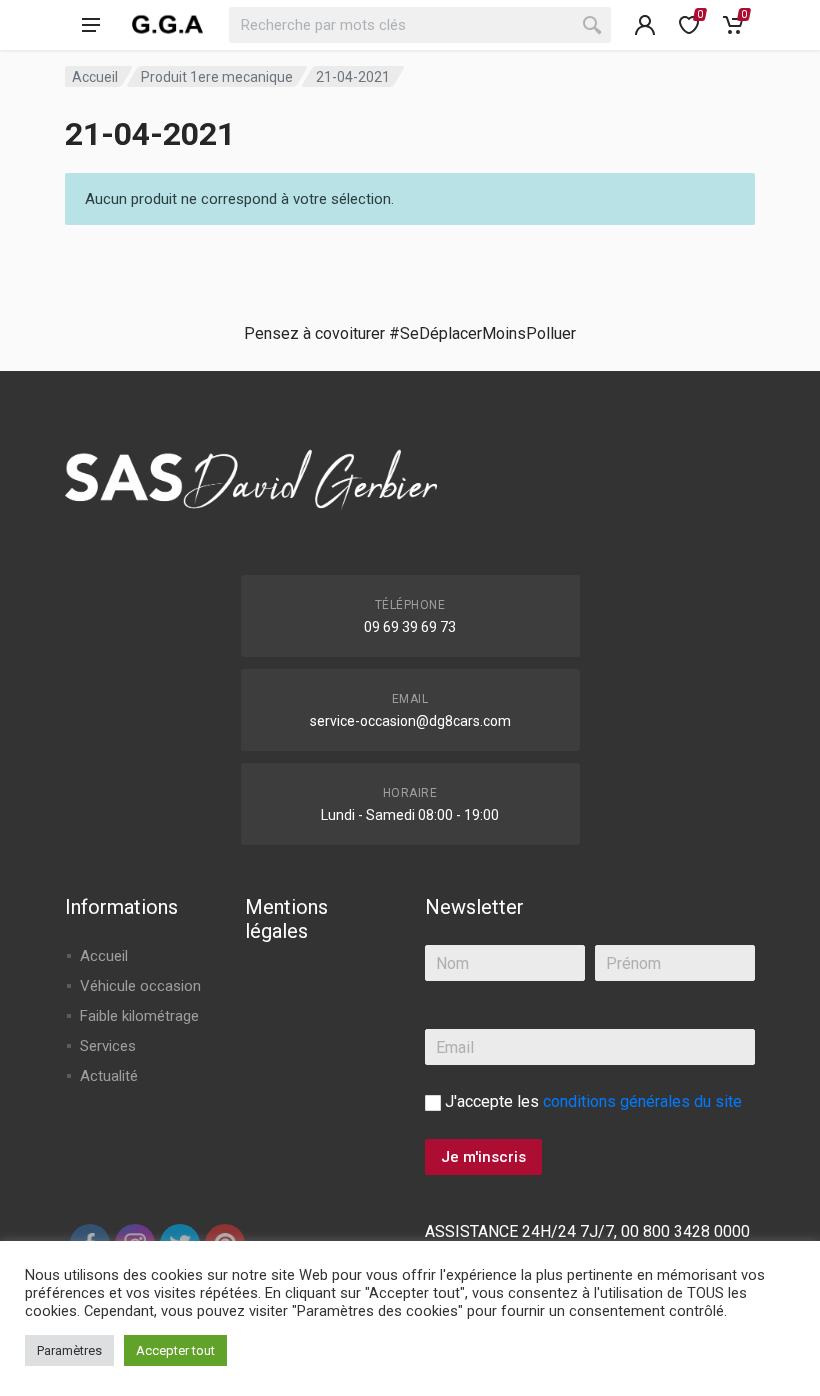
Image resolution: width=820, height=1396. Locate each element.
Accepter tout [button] (175, 1350)
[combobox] (420, 25)
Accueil (95, 77)
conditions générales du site (642, 1101)
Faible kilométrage (139, 1016)
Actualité (109, 1076)
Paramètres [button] (69, 1350)
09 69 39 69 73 (410, 627)
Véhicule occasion (140, 986)
